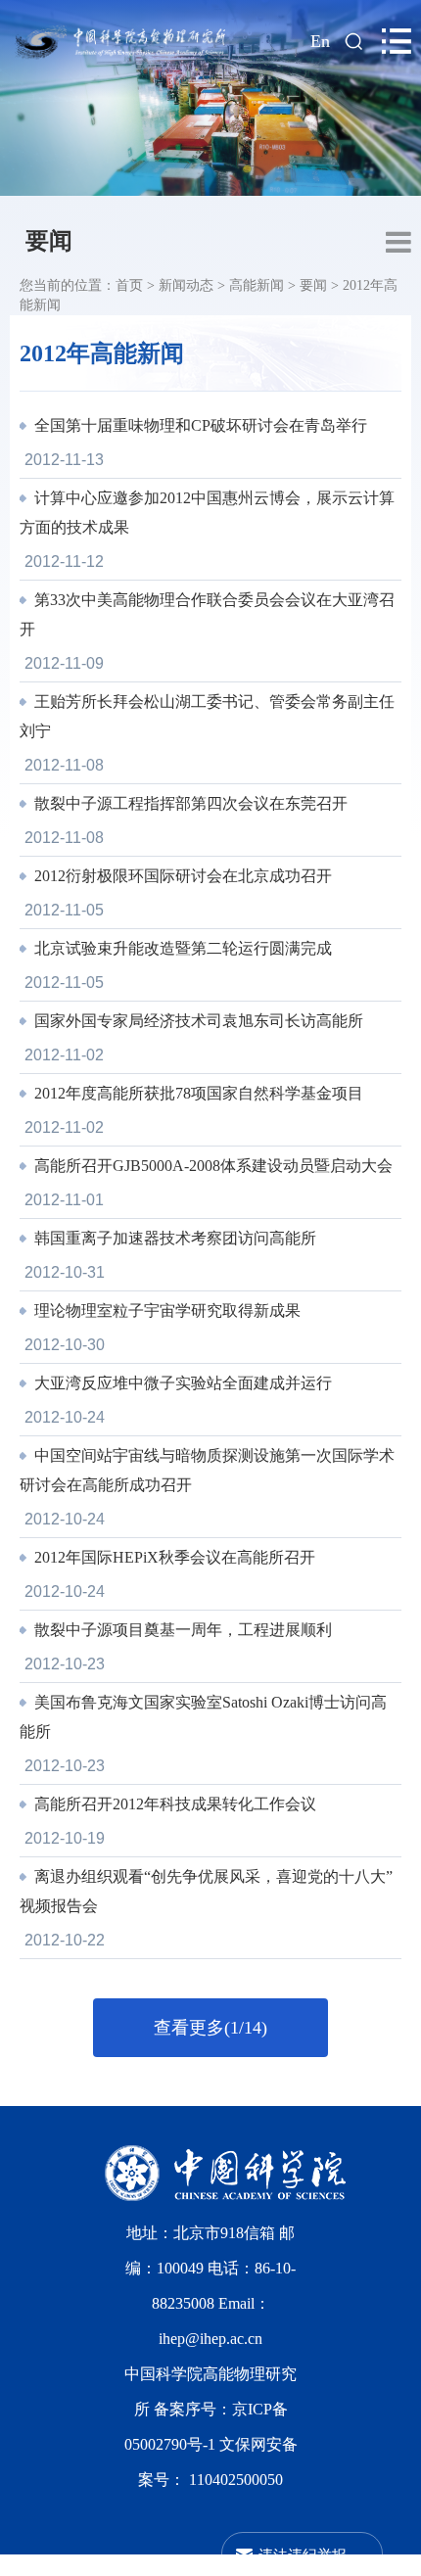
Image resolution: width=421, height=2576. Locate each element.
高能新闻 (257, 285)
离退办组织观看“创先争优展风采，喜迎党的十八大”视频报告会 (206, 1891)
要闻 (49, 241)
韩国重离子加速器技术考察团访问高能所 (173, 1238)
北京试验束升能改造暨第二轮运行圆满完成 (181, 948)
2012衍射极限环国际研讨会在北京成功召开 (181, 876)
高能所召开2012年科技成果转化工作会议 (173, 1804)
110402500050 (236, 2480)
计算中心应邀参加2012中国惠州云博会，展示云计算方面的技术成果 (207, 513)
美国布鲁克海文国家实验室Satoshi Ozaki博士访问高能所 (203, 1717)
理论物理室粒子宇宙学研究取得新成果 (165, 1311)
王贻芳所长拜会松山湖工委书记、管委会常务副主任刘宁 (207, 716)
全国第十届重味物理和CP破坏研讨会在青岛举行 (199, 425)
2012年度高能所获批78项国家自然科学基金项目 (197, 1093)
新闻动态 (186, 285)
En (320, 41)
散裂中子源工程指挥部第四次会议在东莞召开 (189, 803)
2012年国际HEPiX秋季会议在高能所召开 (173, 1557)
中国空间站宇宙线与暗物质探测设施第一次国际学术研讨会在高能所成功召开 (207, 1470)
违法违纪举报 (303, 2554)
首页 (129, 285)
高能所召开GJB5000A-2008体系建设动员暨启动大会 (211, 1166)
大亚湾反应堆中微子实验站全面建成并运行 (181, 1383)
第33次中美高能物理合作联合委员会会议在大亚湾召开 (207, 614)
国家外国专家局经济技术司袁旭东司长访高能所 (197, 1021)
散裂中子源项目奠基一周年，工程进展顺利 (181, 1630)
